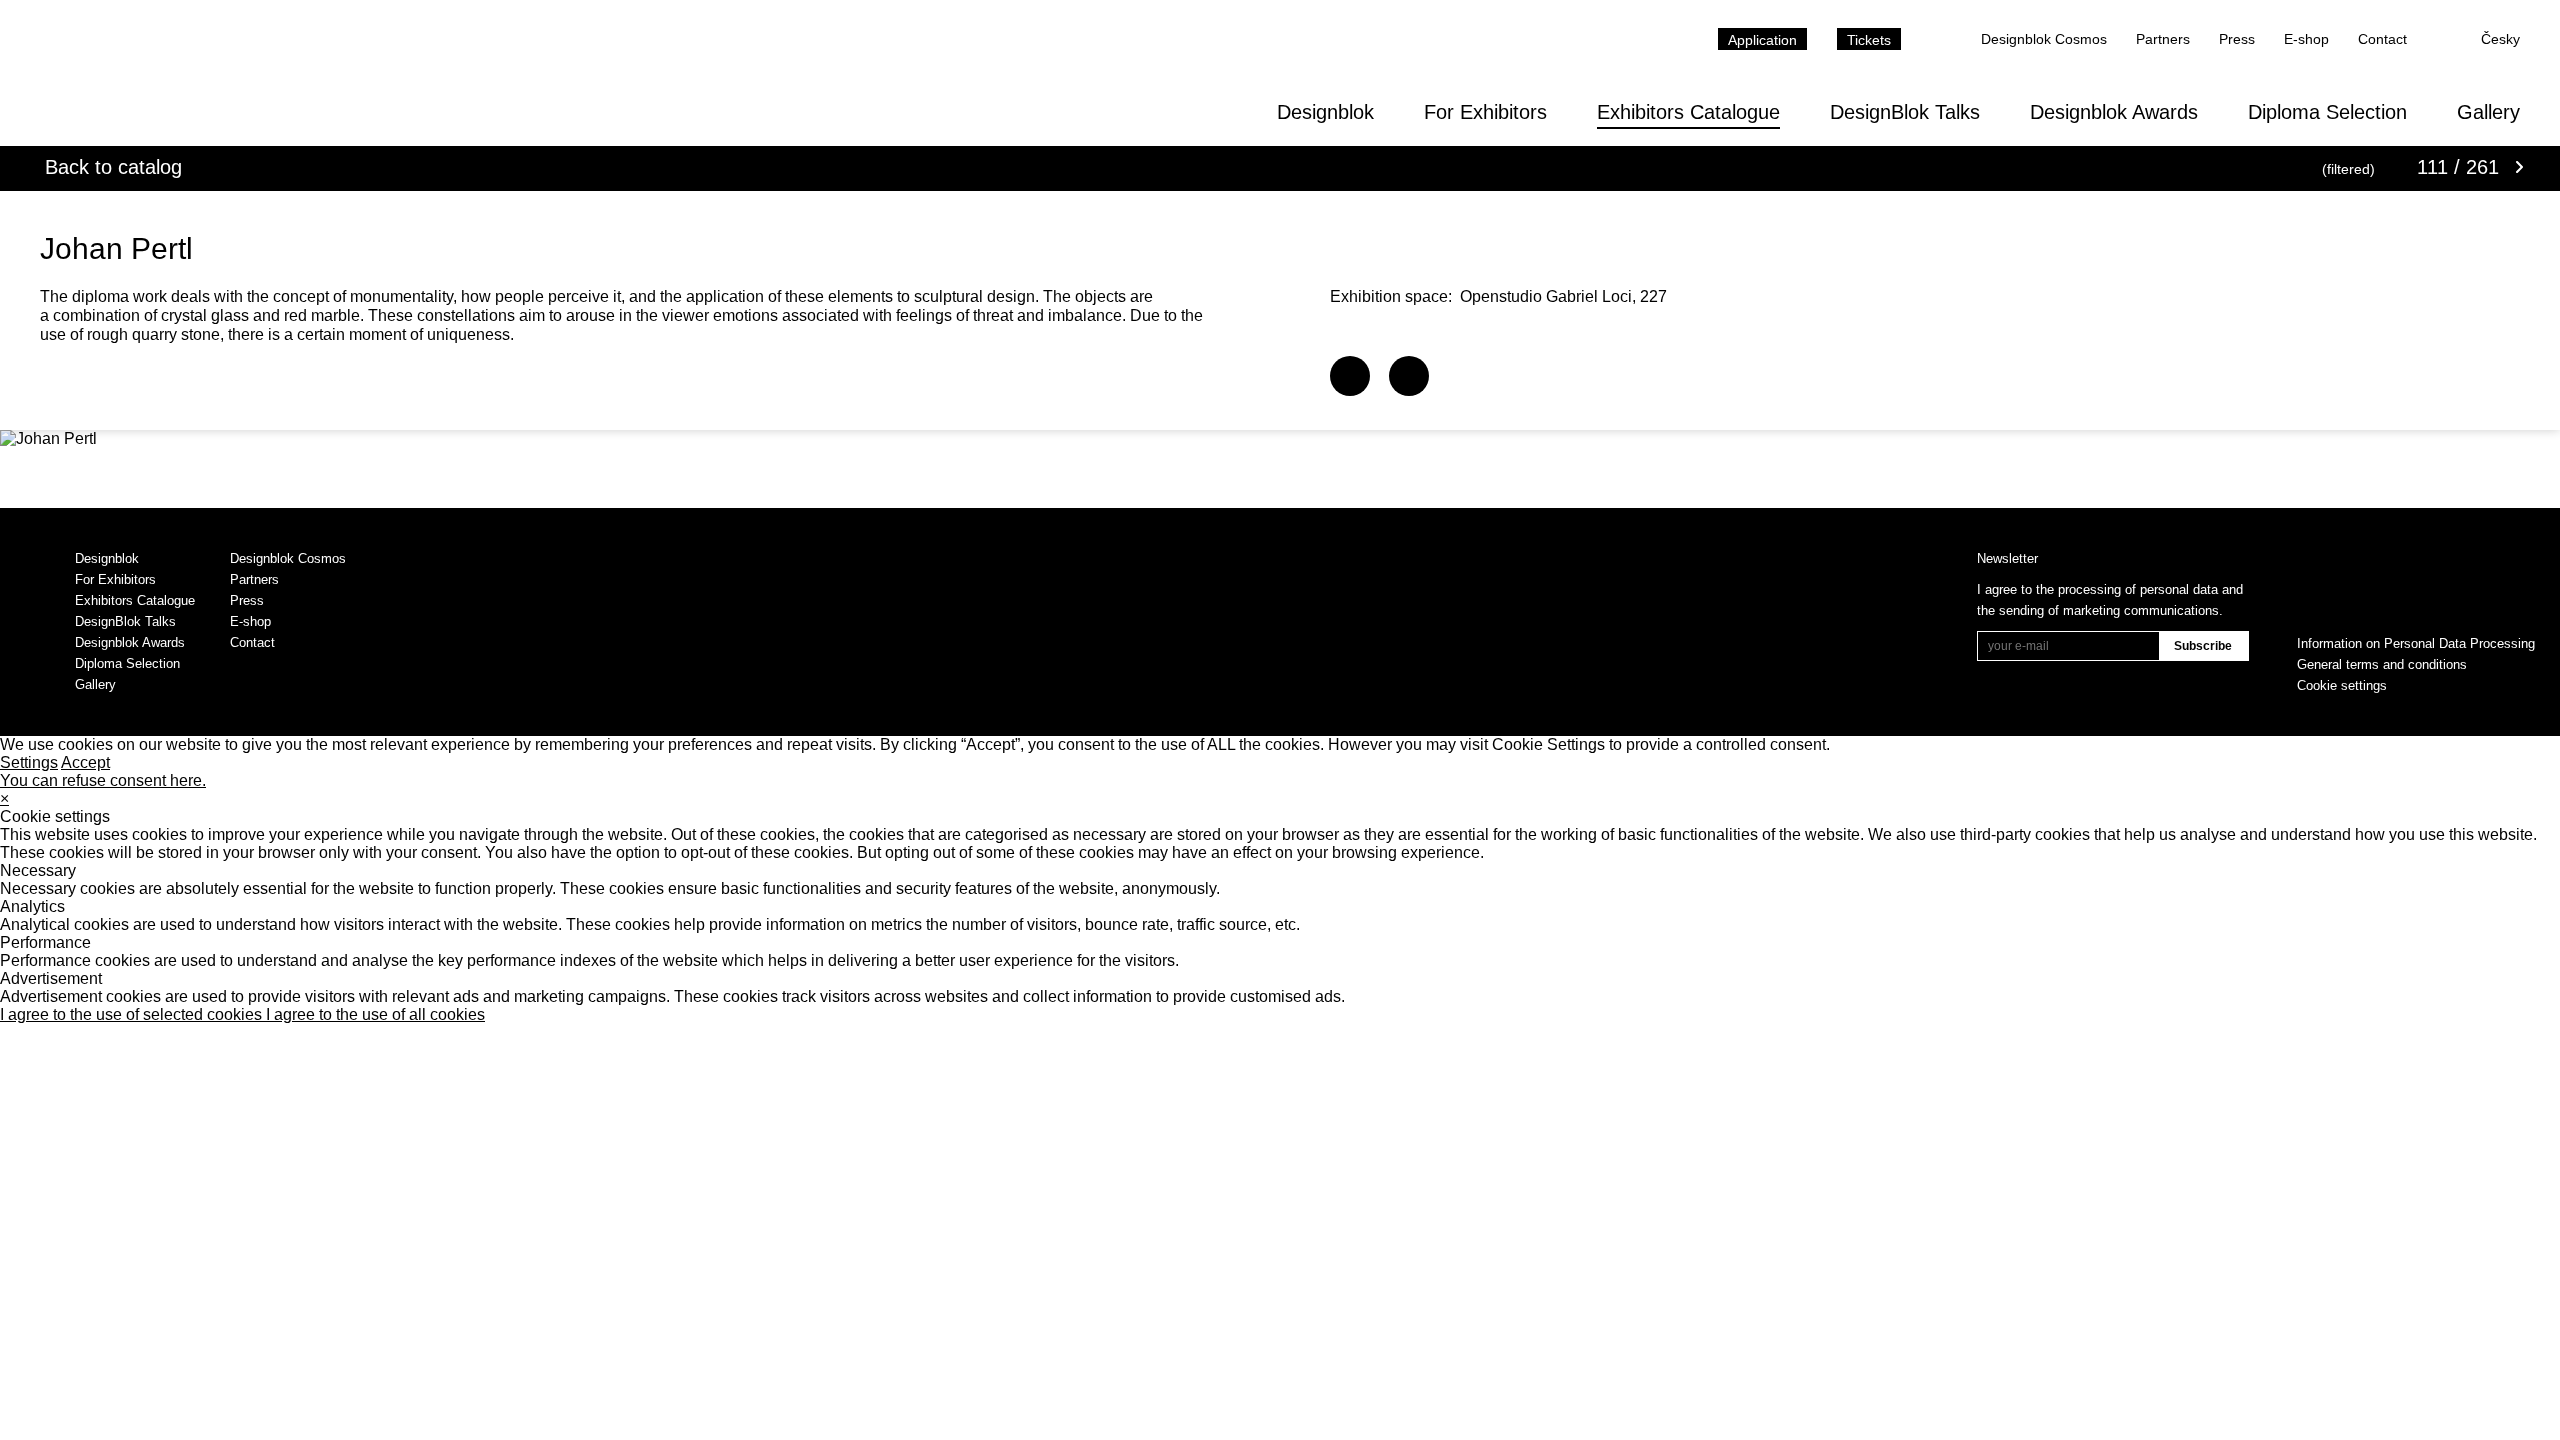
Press (2237, 39)
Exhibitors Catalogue (1688, 112)
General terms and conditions (2382, 664)
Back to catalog (113, 167)
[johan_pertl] (1409, 376)
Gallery (2488, 112)
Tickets (1869, 40)
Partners (2163, 39)
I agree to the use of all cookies (375, 1014)
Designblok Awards (2114, 112)
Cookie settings (2342, 685)
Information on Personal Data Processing (2416, 643)
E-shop (2306, 39)
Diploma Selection (2327, 112)
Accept (85, 762)
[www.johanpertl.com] (1350, 376)
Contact (2382, 39)
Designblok (1325, 112)
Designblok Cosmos (2044, 39)
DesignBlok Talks (1905, 112)
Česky (2500, 39)
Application (1762, 40)
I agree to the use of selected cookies (133, 1014)
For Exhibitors (1485, 112)
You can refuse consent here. (103, 780)
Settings (29, 762)
